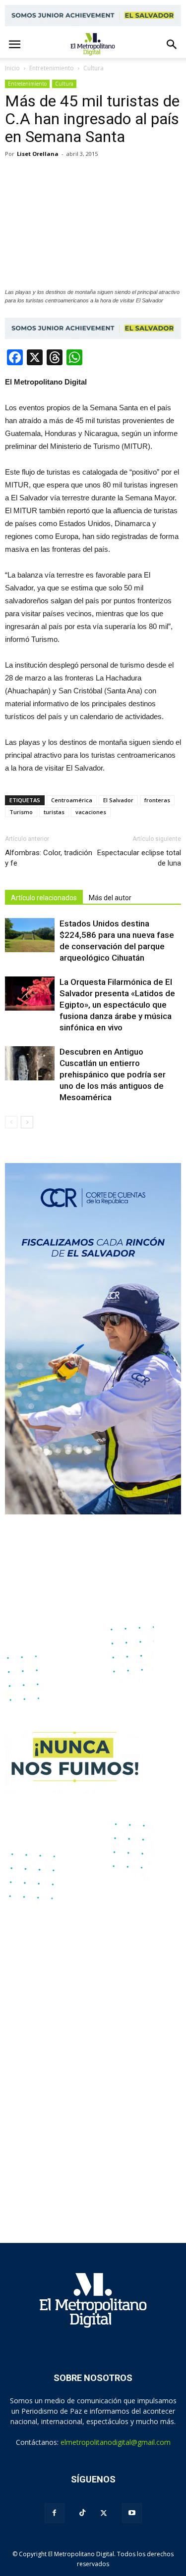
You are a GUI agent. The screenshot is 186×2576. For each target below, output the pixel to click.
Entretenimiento (27, 84)
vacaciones (91, 812)
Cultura (64, 84)
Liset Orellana (38, 154)
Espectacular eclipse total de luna (139, 858)
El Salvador (118, 800)
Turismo (21, 812)
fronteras (157, 800)
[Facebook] (55, 2513)
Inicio (12, 68)
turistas (54, 812)
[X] (104, 2513)
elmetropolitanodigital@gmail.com (116, 2442)
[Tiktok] (82, 2513)
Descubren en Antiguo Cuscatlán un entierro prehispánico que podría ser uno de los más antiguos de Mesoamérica (113, 1074)
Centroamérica (72, 800)
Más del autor (110, 898)
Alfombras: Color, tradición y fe (49, 858)
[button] (172, 45)
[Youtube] (132, 2513)
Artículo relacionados (44, 898)
